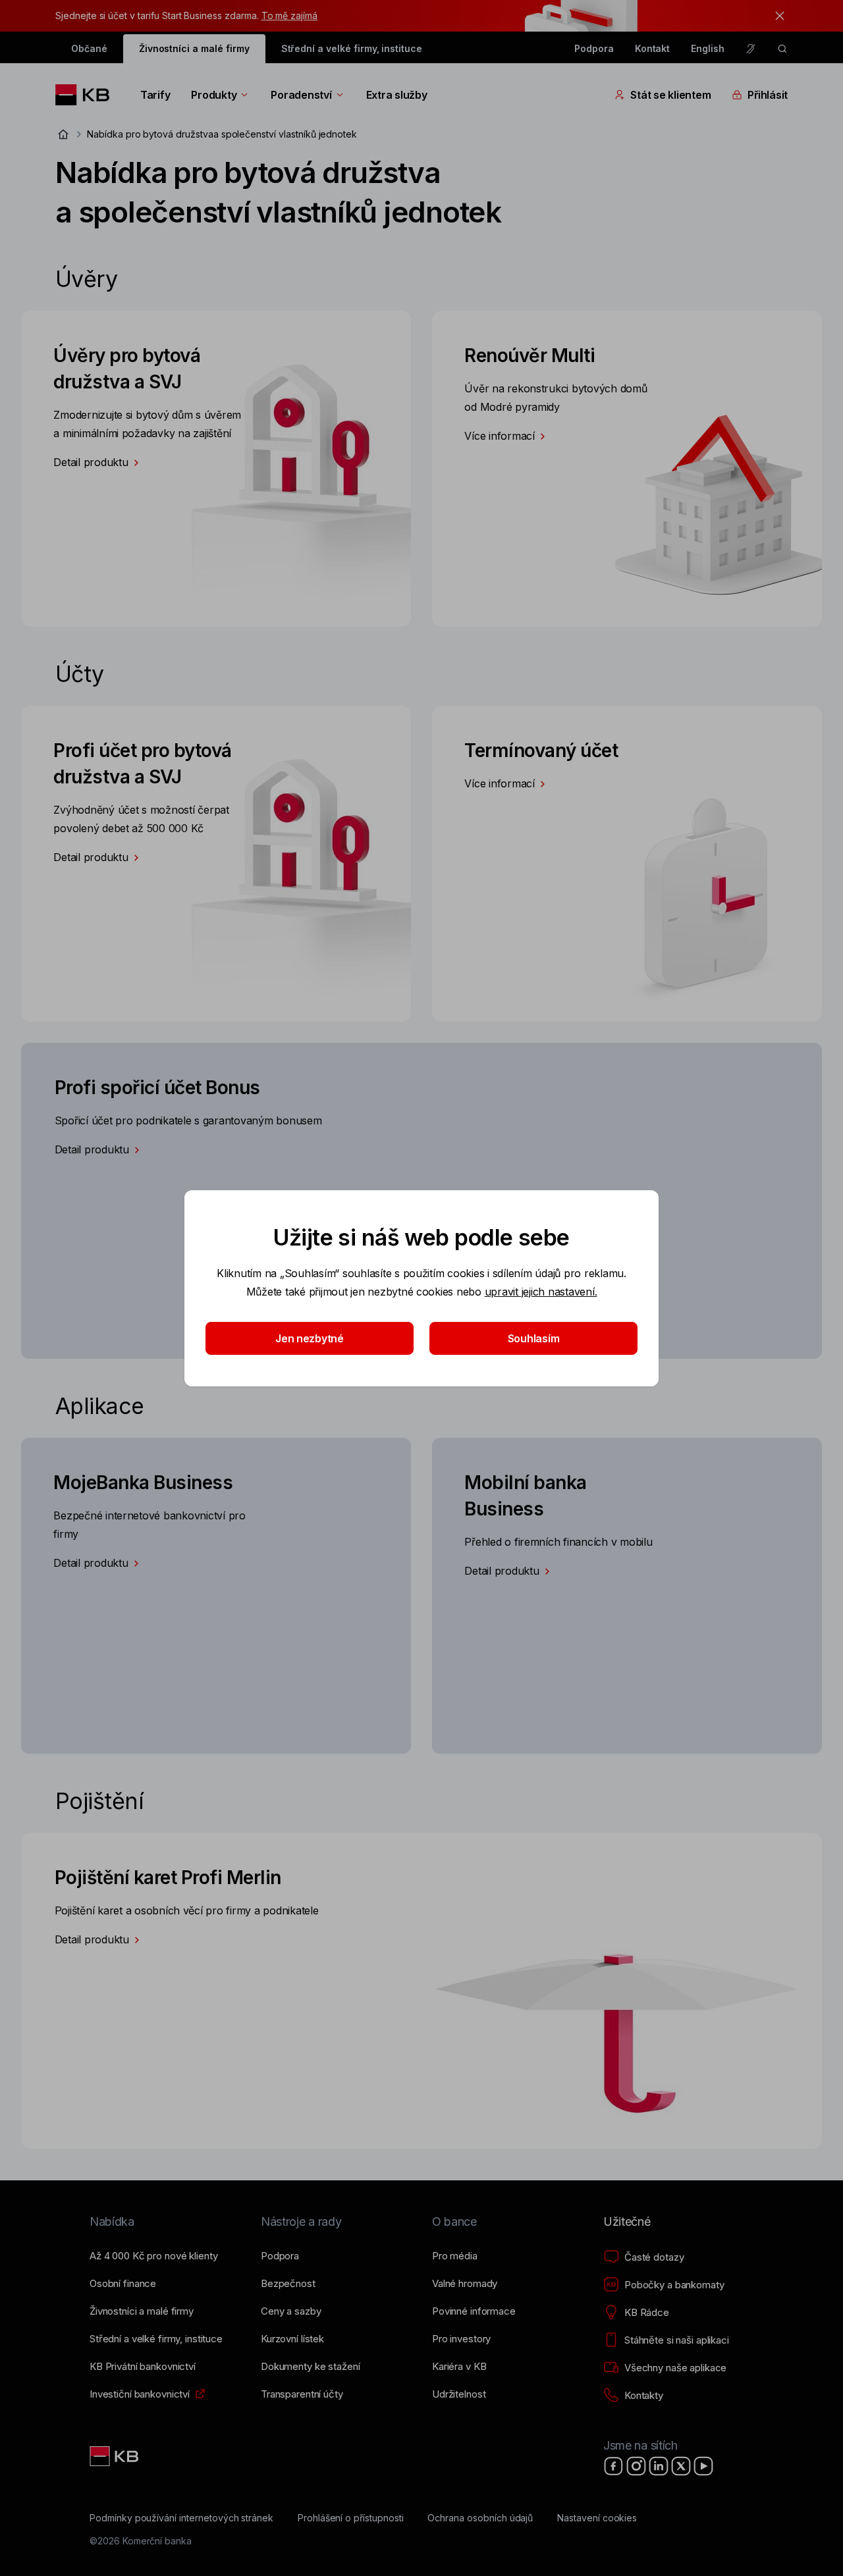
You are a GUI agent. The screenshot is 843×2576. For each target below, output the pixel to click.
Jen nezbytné (310, 1338)
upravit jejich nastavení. (541, 1292)
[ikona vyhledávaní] (782, 49)
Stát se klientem (670, 95)
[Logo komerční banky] (87, 95)
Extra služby (397, 95)
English (708, 48)
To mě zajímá (289, 15)
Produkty (214, 95)
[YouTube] (703, 2466)
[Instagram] (636, 2466)
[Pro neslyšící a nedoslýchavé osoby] (751, 49)
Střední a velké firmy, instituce (352, 48)
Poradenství (301, 95)
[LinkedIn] (659, 2466)
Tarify (155, 95)
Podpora (594, 48)
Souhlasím (534, 1338)
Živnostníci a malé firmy (194, 48)
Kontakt (653, 48)
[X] (681, 2466)
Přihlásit (768, 95)
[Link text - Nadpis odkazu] (115, 2456)
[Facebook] (614, 2466)
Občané (89, 48)
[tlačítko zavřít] (776, 16)
